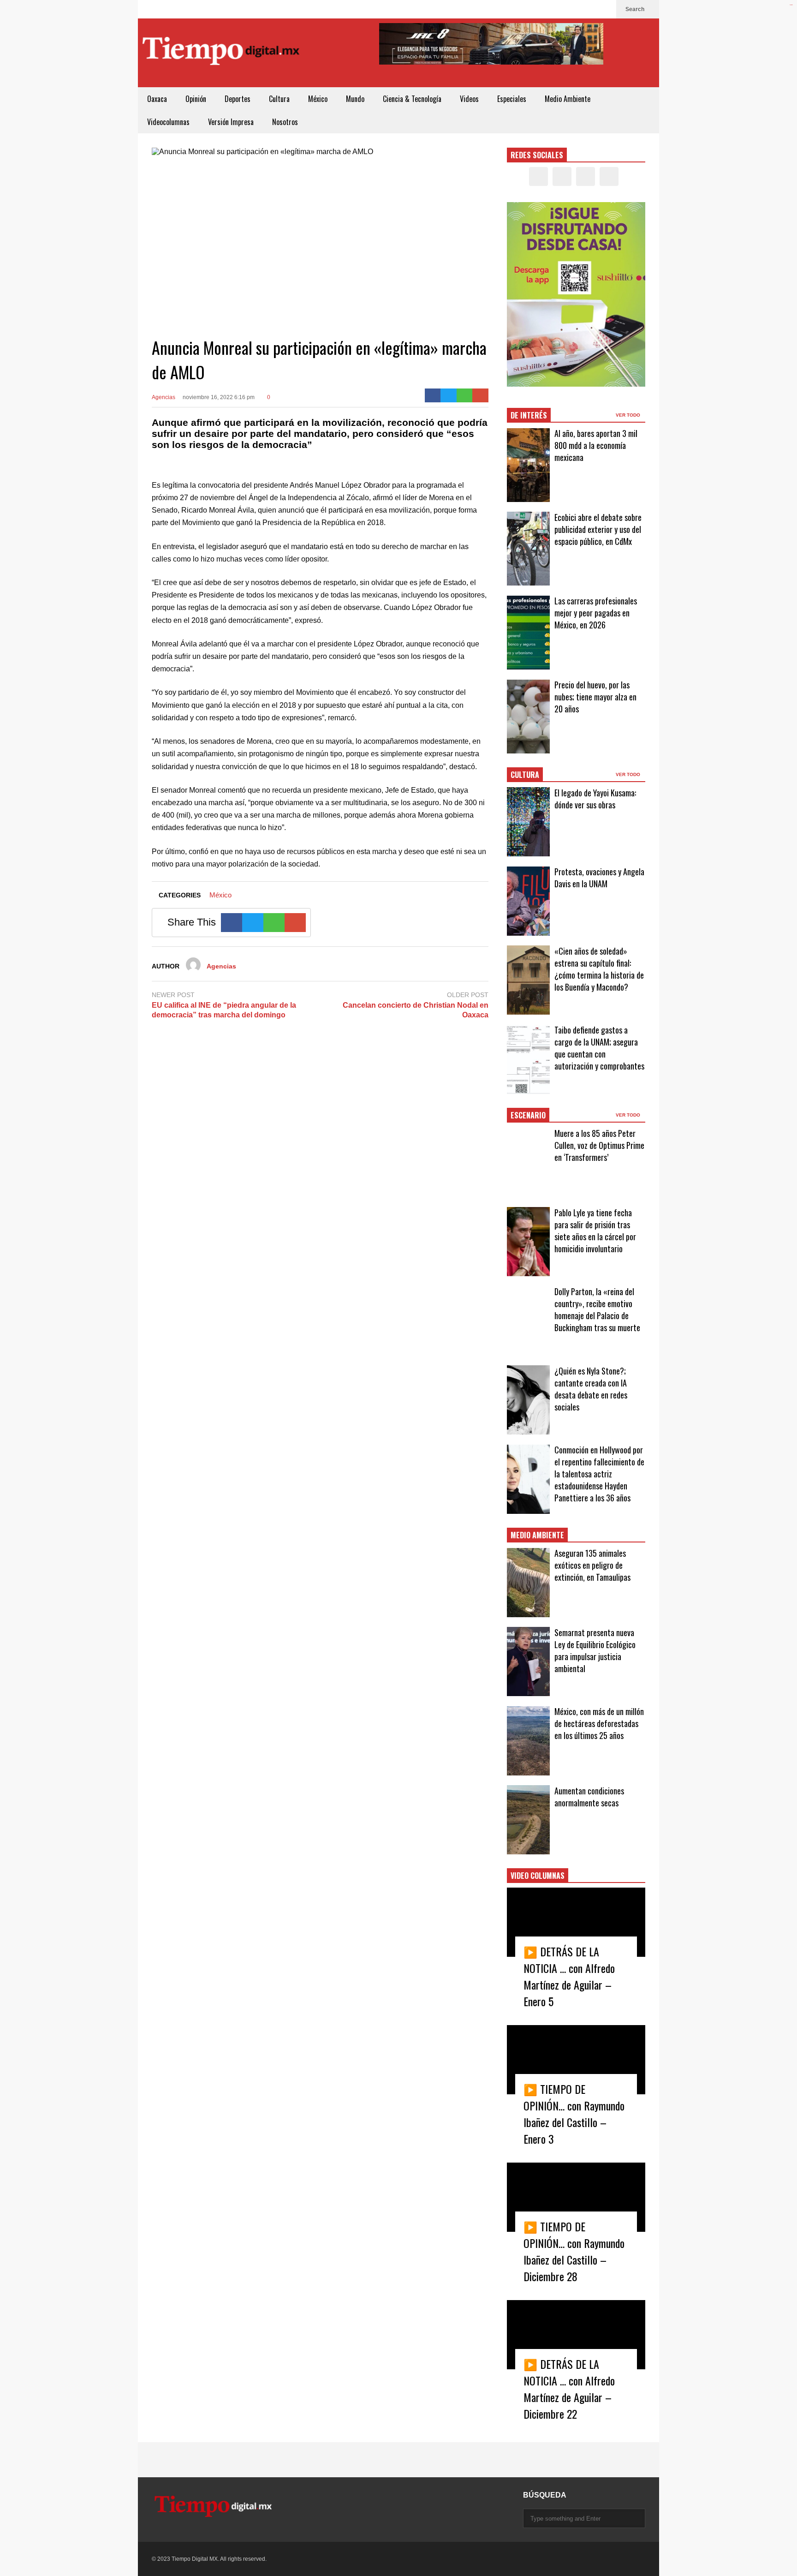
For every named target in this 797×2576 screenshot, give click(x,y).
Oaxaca (157, 99)
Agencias (164, 397)
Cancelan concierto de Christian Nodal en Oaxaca (416, 1010)
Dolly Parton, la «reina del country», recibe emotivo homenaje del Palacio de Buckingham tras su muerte (597, 1309)
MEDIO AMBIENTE (537, 1535)
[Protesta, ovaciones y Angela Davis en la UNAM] (528, 901)
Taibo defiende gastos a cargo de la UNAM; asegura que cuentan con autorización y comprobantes (599, 1048)
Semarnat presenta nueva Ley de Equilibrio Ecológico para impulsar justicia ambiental (595, 1650)
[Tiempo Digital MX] (221, 53)
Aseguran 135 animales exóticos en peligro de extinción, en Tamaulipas (592, 1565)
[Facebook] (560, 9)
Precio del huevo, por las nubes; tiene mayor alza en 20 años (595, 697)
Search (636, 9)
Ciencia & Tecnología (412, 99)
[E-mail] (480, 395)
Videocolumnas (168, 122)
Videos (469, 99)
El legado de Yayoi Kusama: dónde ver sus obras (595, 799)
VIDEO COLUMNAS (538, 1876)
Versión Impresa (231, 122)
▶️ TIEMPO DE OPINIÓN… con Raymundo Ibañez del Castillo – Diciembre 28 (574, 2251)
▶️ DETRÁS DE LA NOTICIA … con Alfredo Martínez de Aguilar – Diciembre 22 (569, 2389)
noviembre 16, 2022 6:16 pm (219, 397)
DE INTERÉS (529, 415)
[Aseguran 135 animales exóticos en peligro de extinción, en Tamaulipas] (528, 1583)
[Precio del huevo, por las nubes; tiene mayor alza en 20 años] (528, 717)
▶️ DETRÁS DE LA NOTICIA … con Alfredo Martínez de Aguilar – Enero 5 (569, 1976)
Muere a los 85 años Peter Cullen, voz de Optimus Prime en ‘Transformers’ (599, 1145)
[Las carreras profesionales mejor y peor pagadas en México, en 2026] (528, 633)
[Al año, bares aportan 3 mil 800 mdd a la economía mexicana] (528, 465)
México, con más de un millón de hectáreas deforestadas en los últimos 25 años (599, 1723)
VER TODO (629, 415)
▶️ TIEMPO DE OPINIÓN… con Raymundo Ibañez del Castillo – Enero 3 (574, 2114)
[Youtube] (605, 9)
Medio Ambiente (568, 99)
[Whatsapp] (465, 395)
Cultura (279, 99)
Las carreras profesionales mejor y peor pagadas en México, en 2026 (596, 613)
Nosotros (285, 122)
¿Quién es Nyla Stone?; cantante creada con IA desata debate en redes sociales (591, 1389)
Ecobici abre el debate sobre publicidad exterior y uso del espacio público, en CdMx (598, 529)
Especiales (512, 99)
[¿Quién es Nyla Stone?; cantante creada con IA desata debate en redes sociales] (528, 1400)
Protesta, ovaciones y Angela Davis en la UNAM (599, 878)
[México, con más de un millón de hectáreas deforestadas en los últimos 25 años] (528, 1741)
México (318, 99)
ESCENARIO (528, 1115)
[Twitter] (575, 9)
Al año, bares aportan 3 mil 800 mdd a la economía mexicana (596, 445)
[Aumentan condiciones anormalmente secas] (528, 1820)
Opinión (196, 99)
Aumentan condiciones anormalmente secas (589, 1797)
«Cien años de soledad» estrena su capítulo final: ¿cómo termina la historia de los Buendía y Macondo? (599, 969)
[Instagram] (590, 9)
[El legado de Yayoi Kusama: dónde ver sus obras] (528, 822)
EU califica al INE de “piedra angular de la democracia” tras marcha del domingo (224, 1010)
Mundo (355, 99)
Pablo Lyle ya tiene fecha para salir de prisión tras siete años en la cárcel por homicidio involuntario (595, 1231)
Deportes (238, 99)
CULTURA (525, 775)
